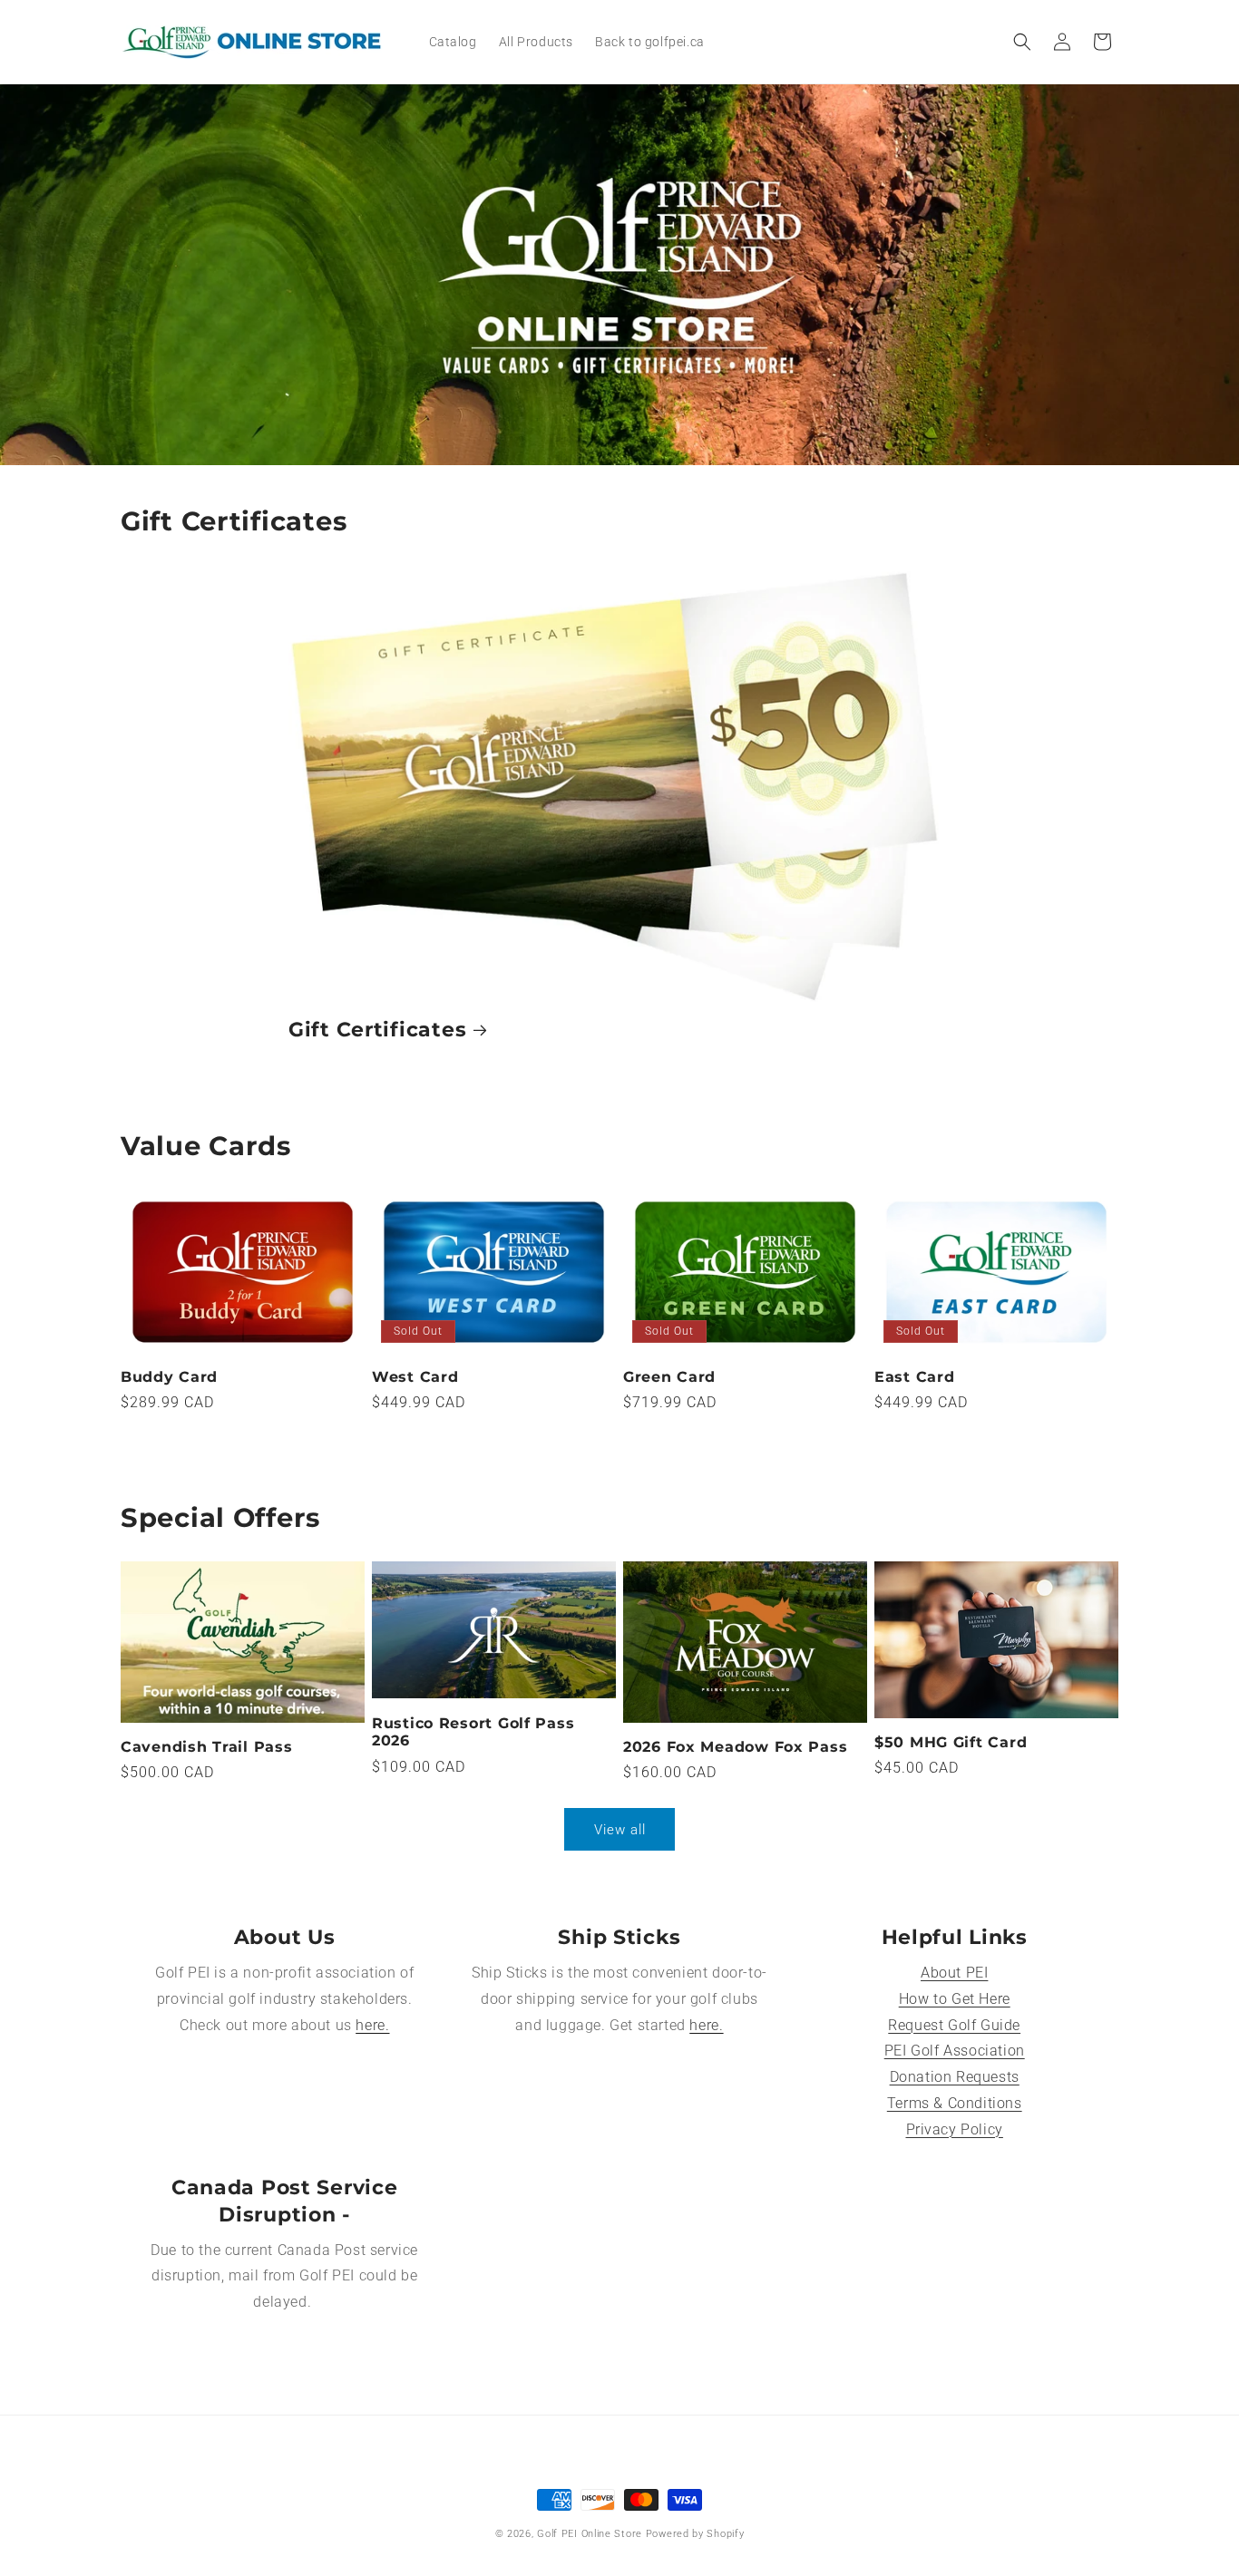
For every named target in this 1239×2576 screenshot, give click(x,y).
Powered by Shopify (695, 2534)
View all (620, 1830)
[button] (1022, 42)
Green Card (669, 1377)
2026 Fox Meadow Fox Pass (735, 1747)
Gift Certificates (377, 1029)
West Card (415, 1377)
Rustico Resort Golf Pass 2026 (473, 1732)
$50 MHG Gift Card (951, 1742)
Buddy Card (169, 1377)
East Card (914, 1377)
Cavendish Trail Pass (206, 1747)
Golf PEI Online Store (590, 2534)
